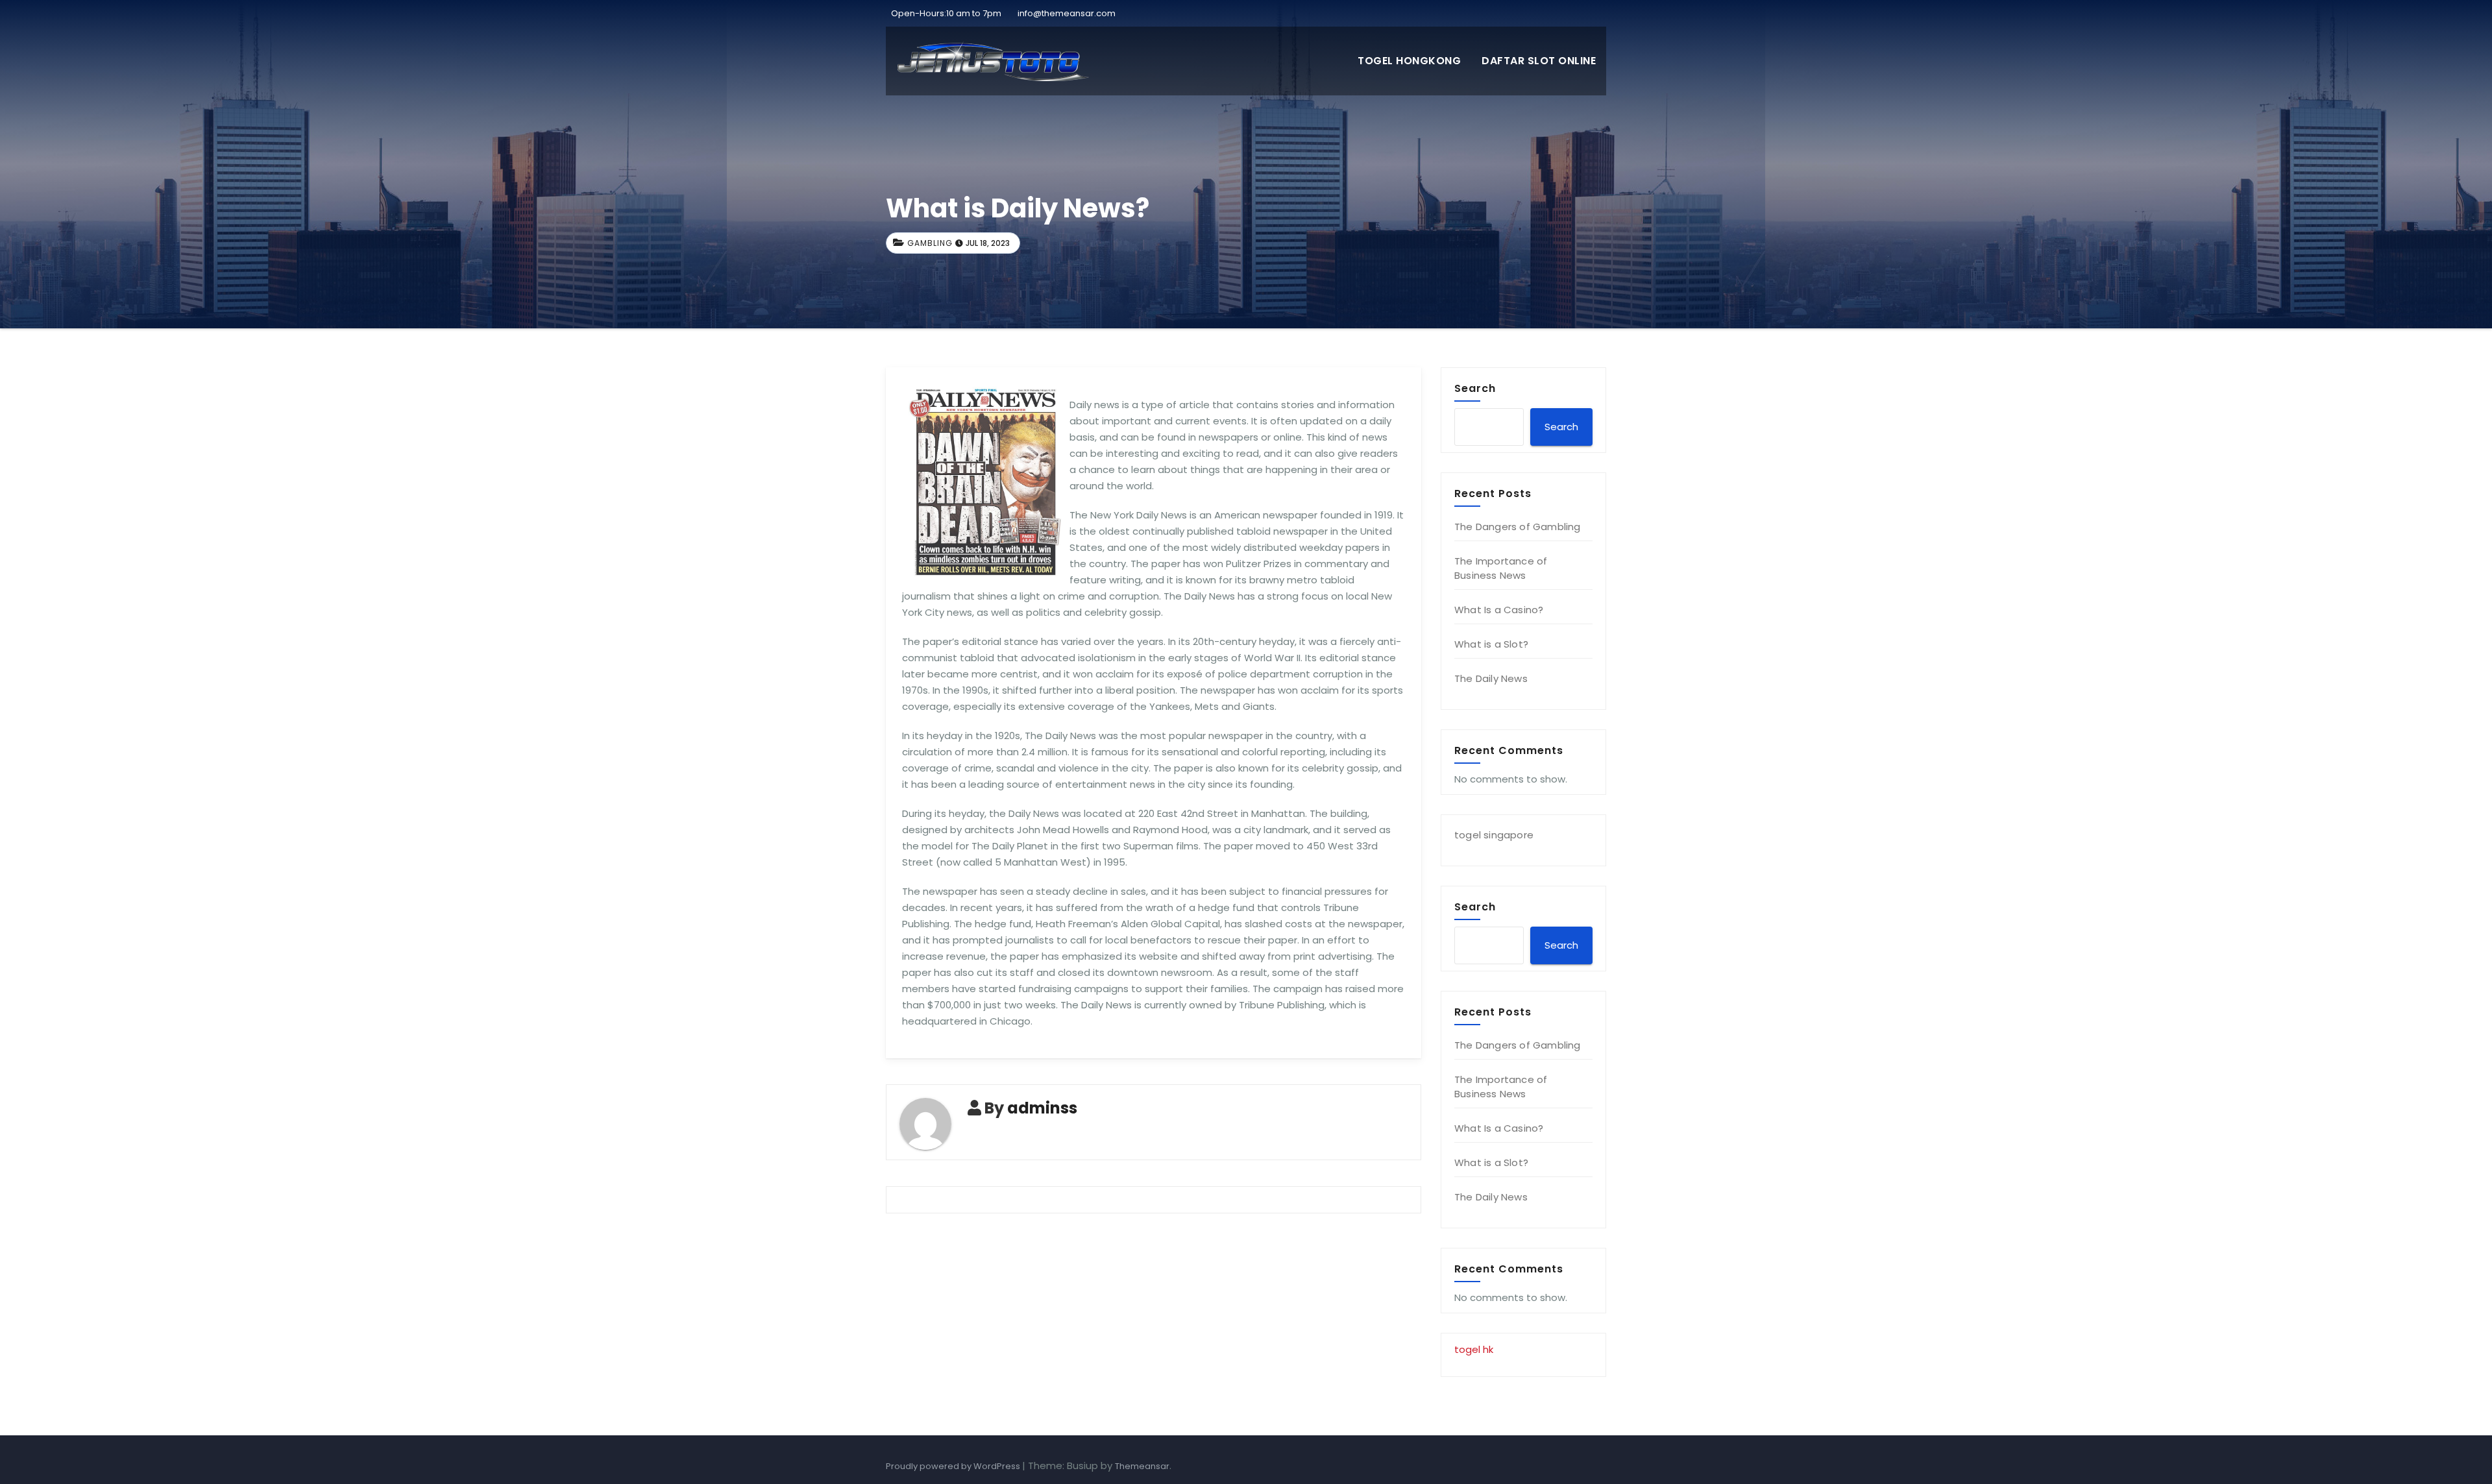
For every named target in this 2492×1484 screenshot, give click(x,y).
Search (1475, 388)
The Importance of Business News (1501, 568)
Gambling (930, 243)
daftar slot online (1539, 61)
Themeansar (1142, 1466)
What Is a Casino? (1499, 610)
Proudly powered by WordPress (954, 1466)
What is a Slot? (1491, 644)
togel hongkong (1409, 61)
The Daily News (1491, 678)
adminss (1042, 1108)
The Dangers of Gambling (1518, 527)
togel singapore (1494, 835)
